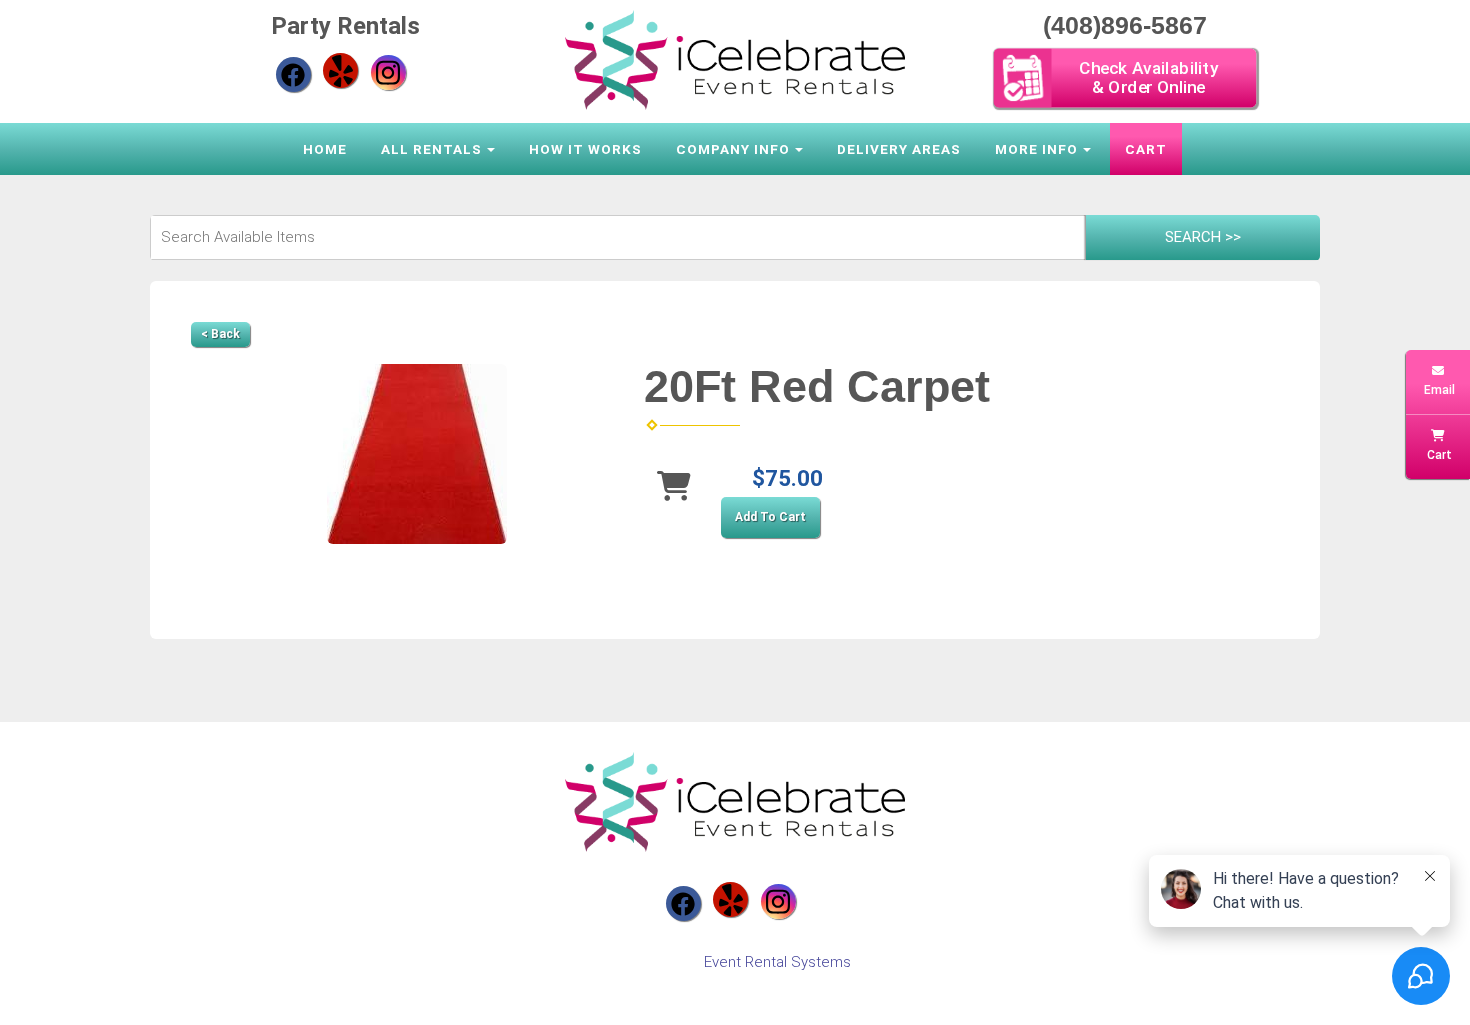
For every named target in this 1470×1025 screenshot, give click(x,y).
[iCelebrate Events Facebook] (293, 74)
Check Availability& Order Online (1147, 77)
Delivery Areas (899, 149)
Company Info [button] (733, 149)
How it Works (585, 149)
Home (325, 149)
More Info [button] (1036, 149)
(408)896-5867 (1125, 25)
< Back (220, 334)
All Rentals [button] (431, 149)
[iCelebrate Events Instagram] (388, 72)
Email (1438, 390)
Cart (1146, 149)
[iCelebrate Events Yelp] (340, 70)
